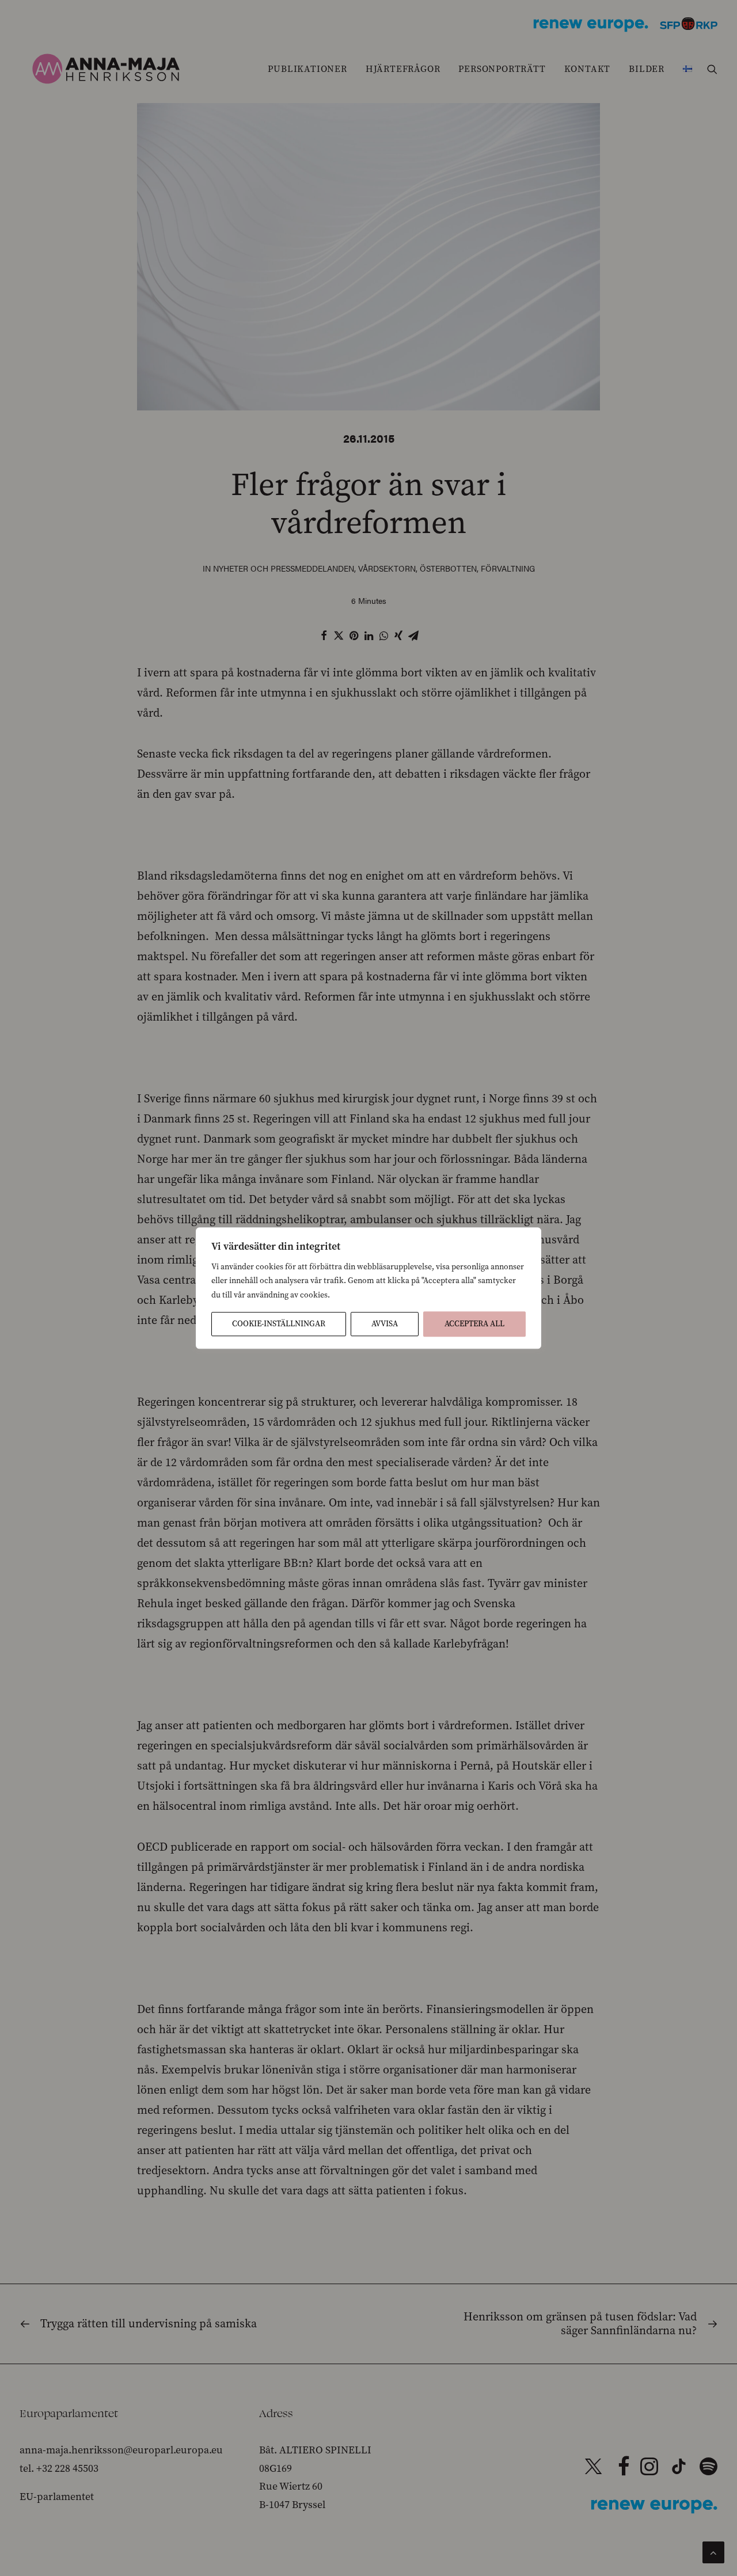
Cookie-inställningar (279, 1324)
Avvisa (385, 1324)
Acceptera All (474, 1324)
